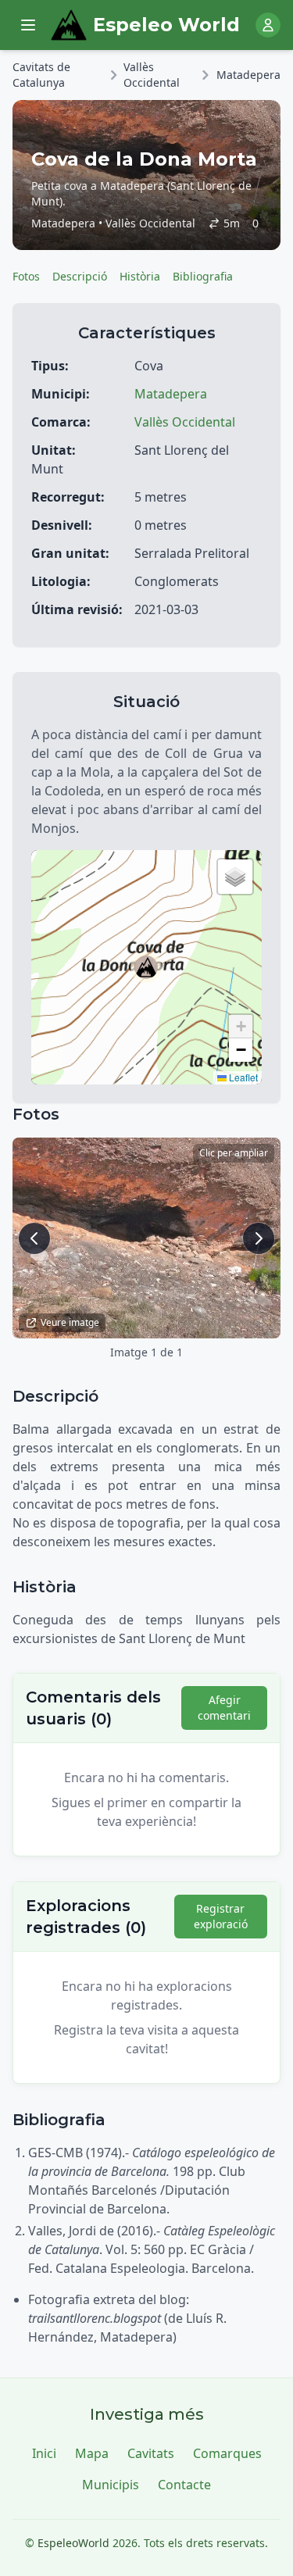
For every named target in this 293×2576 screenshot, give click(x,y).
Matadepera (248, 75)
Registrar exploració (221, 1916)
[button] (146, 967)
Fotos (26, 276)
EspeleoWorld (73, 2543)
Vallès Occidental (152, 75)
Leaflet (242, 1077)
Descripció (80, 276)
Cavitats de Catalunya (41, 75)
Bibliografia (203, 276)
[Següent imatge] (259, 1238)
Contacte (184, 2485)
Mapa (92, 2453)
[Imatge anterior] (34, 1238)
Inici (44, 2453)
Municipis (111, 2485)
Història (140, 276)
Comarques (227, 2453)
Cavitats (151, 2453)
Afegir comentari (224, 1708)
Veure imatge (70, 1322)
